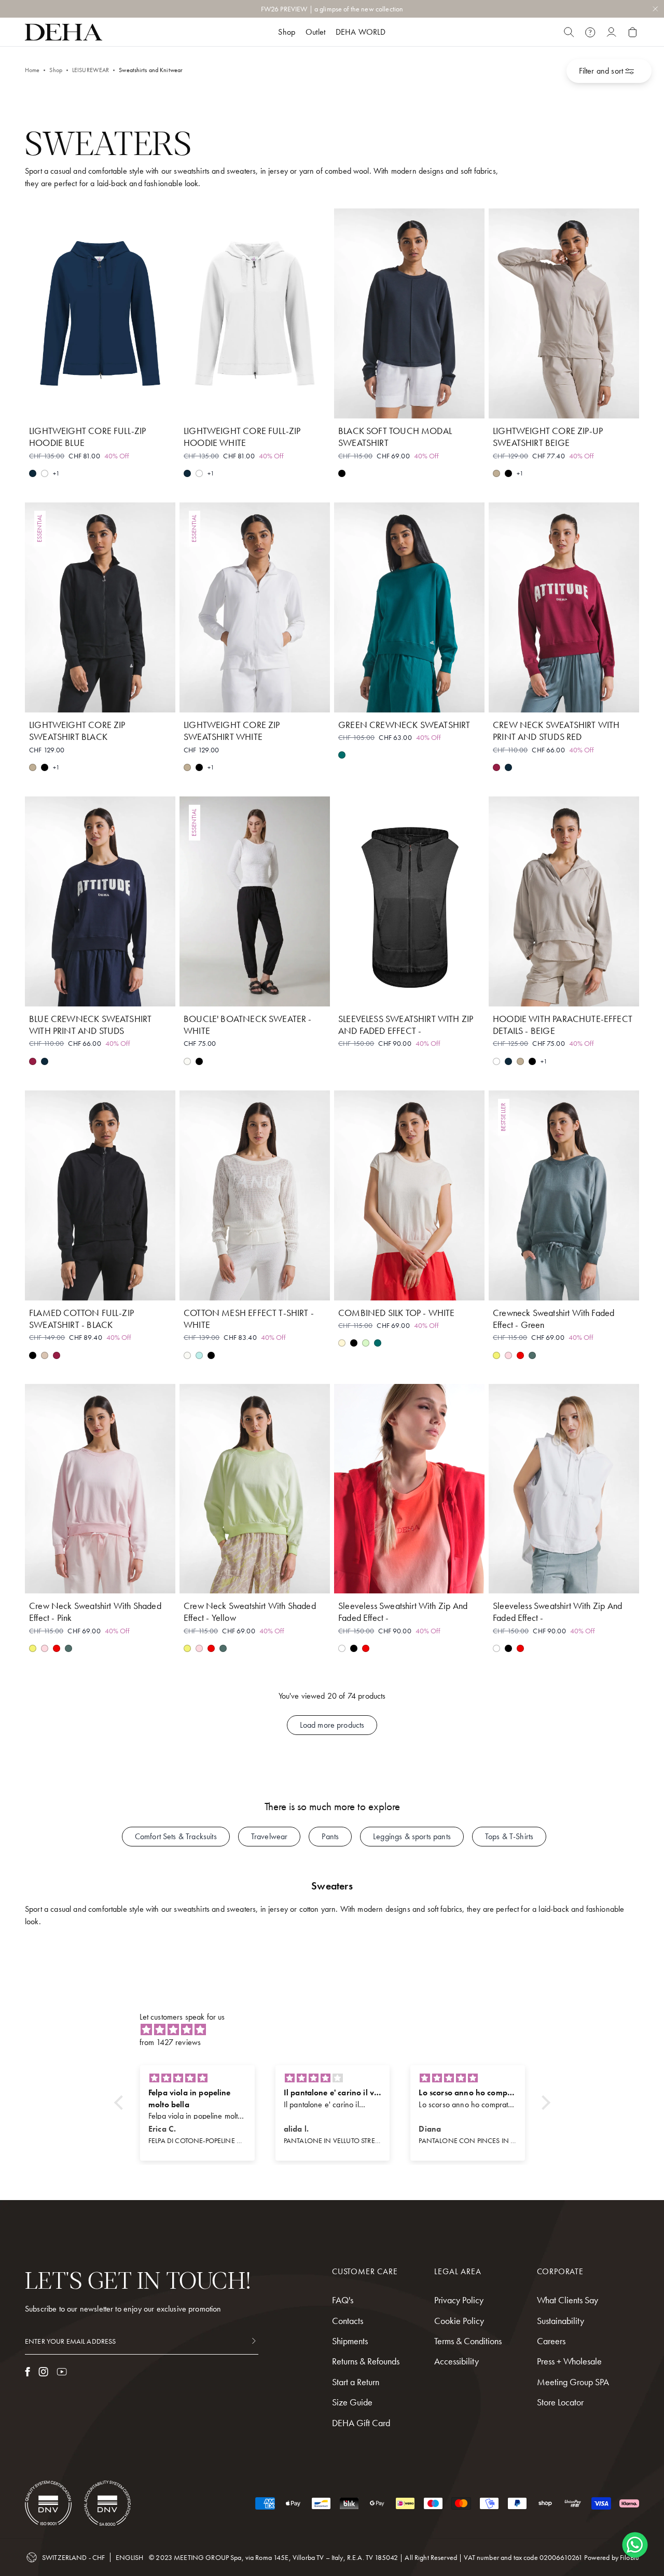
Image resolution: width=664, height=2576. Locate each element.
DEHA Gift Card (361, 2423)
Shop (56, 70)
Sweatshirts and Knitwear (151, 70)
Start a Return (356, 2382)
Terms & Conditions (468, 2341)
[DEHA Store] (64, 32)
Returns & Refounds (366, 2361)
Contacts (348, 2321)
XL (137, 404)
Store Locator (560, 2402)
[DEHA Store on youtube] (62, 2372)
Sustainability (561, 2321)
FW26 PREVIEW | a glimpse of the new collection (332, 9)
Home (32, 70)
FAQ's (343, 2300)
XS (63, 404)
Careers (551, 2341)
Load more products (332, 1725)
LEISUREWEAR (91, 70)
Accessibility (457, 2361)
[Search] (569, 32)
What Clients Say (568, 2300)
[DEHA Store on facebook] (27, 2372)
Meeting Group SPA (573, 2382)
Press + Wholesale (569, 2361)
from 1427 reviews (170, 2042)
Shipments (350, 2341)
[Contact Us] (590, 32)
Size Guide (352, 2402)
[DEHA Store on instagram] (43, 2372)
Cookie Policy (459, 2321)
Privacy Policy (459, 2300)
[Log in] (611, 32)
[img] (337, 2030)
